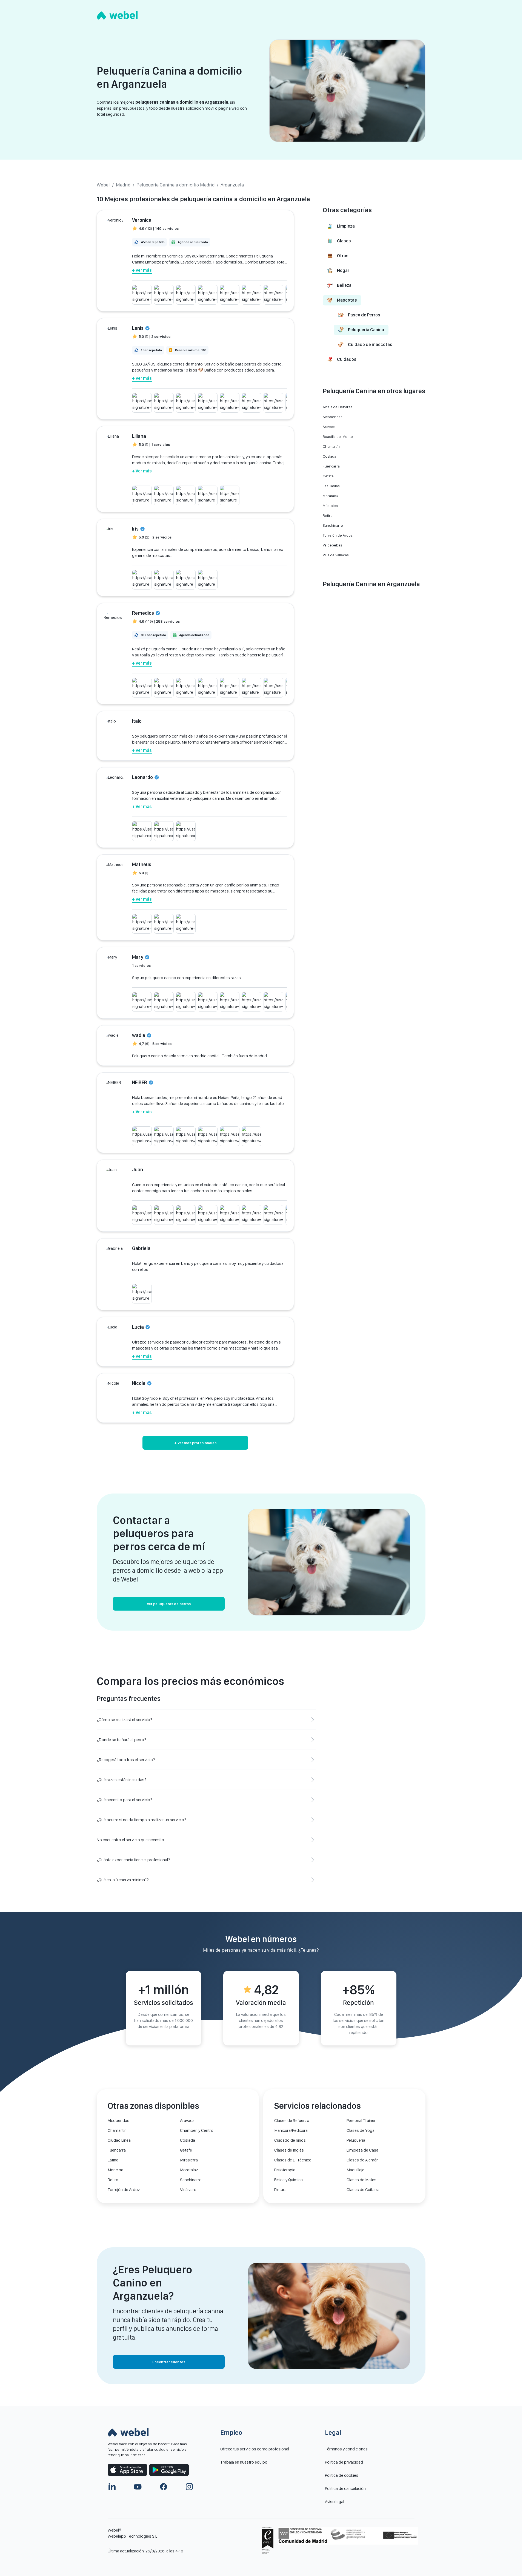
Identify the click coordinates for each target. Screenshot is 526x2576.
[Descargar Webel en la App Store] (127, 2470)
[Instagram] (189, 2487)
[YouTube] (138, 2487)
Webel (103, 185)
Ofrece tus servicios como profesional (255, 2449)
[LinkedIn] (112, 2487)
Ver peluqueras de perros (169, 1604)
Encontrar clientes (169, 2362)
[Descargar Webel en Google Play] (169, 2470)
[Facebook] (164, 2487)
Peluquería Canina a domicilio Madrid (175, 185)
